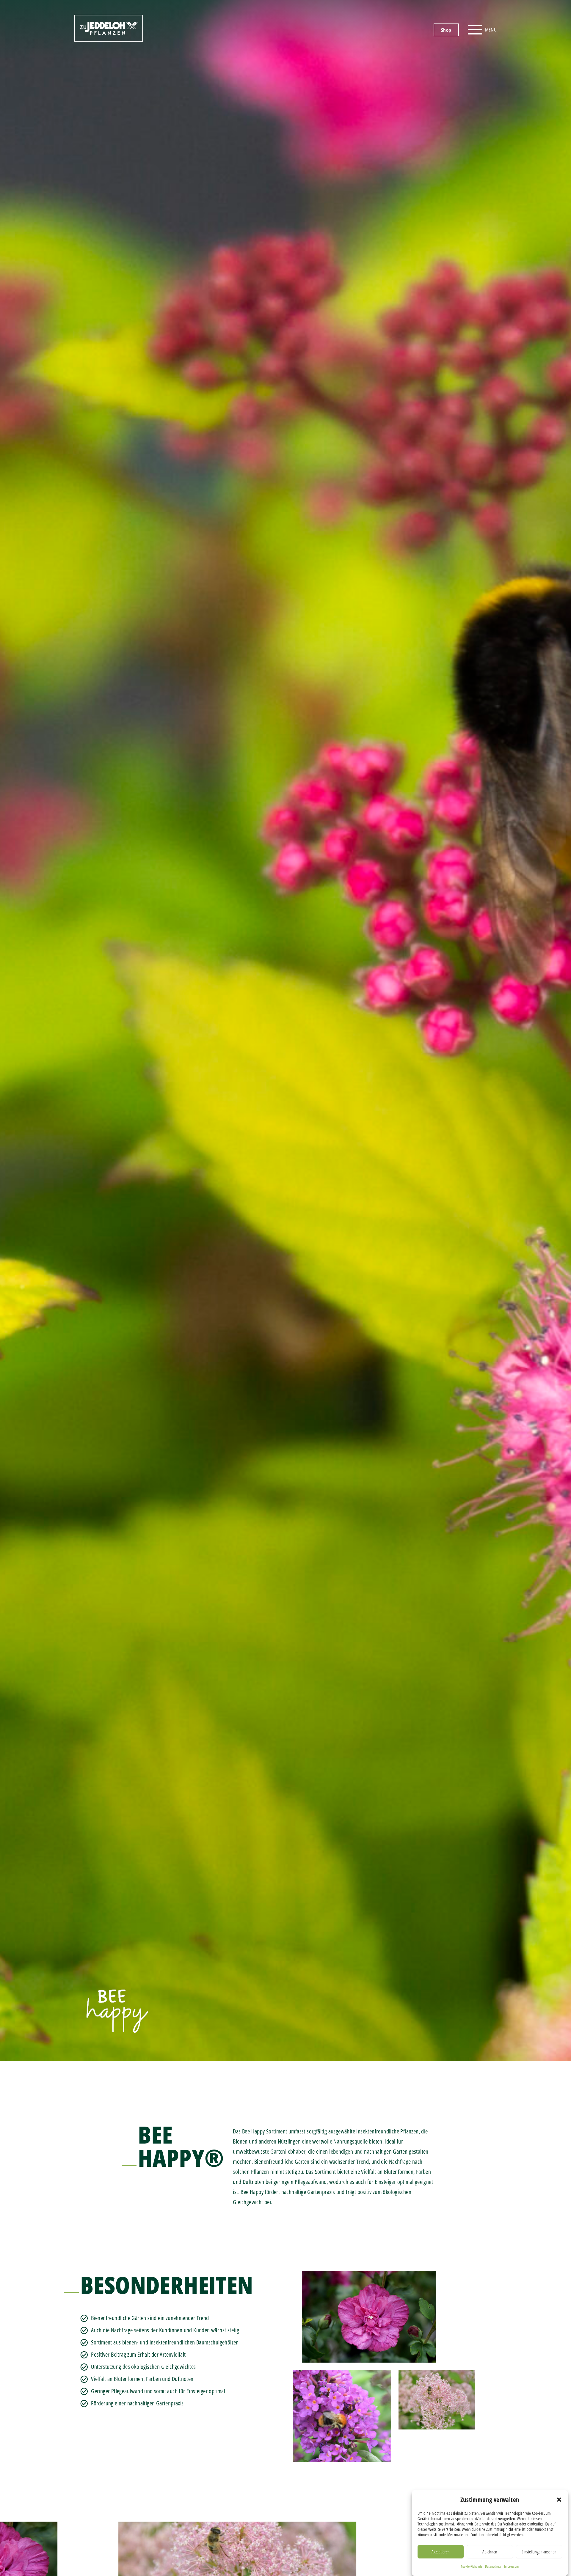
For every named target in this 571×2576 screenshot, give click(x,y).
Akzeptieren (441, 2552)
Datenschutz (493, 2566)
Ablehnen (490, 2552)
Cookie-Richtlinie (472, 2566)
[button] (559, 2500)
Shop (446, 30)
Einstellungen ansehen (539, 2552)
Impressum (512, 2566)
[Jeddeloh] (109, 39)
